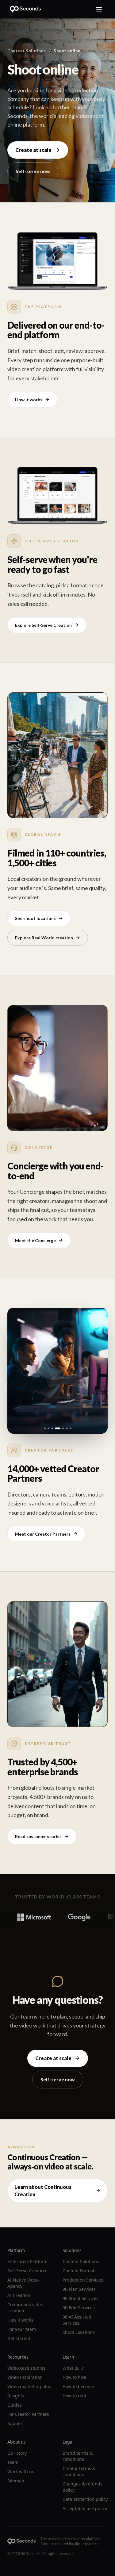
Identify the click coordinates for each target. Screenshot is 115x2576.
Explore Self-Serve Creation (43, 625)
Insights (16, 2396)
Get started (19, 2338)
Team (13, 2462)
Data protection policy (85, 2499)
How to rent (75, 2396)
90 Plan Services (79, 2289)
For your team (22, 2329)
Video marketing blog (29, 2386)
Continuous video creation (25, 2308)
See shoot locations (35, 918)
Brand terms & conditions (78, 2456)
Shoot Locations (79, 2332)
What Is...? (73, 2368)
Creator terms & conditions (79, 2471)
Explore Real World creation (44, 938)
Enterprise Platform (27, 2261)
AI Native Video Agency (23, 2283)
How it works (29, 400)
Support (16, 2423)
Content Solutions (27, 51)
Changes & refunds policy (82, 2487)
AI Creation (19, 2295)
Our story (17, 2453)
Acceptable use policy (85, 2508)
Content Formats (80, 2271)
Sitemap (16, 2481)
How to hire (74, 2377)
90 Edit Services (79, 2308)
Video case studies (26, 2368)
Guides (15, 2405)
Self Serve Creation (27, 2271)
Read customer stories (38, 1836)
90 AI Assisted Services (77, 2320)
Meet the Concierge (35, 1240)
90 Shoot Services (80, 2298)
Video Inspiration (25, 2377)
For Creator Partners (28, 2414)
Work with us (21, 2471)
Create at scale (33, 150)
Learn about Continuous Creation (43, 2191)
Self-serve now (33, 171)
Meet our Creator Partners (43, 1534)
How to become (78, 2386)
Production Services (83, 2280)
